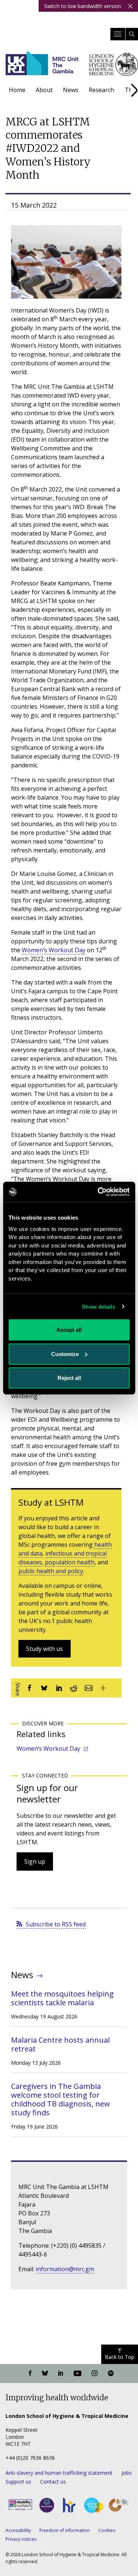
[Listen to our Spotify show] (111, 2374)
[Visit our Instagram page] (95, 2374)
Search (132, 34)
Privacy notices (21, 2539)
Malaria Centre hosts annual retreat (60, 2044)
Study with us (45, 1649)
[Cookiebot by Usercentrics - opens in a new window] (98, 1192)
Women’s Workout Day (54, 950)
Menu (118, 34)
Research (101, 90)
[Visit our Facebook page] (30, 2374)
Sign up (35, 1861)
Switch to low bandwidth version (83, 6)
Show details (98, 1306)
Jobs (127, 2473)
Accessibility (18, 2530)
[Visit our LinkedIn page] (61, 2374)
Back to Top (120, 2357)
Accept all (69, 1330)
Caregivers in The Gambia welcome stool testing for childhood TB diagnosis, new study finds (61, 2099)
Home (17, 90)
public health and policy (51, 1571)
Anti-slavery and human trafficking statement (59, 2473)
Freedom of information (65, 2530)
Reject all (69, 1378)
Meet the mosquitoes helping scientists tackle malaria (62, 1998)
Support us (18, 2482)
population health (70, 1562)
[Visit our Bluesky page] (45, 2374)
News (71, 90)
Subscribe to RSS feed (56, 1924)
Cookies (107, 2530)
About (44, 90)
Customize (65, 1354)
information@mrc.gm (65, 2269)
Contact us (53, 2482)
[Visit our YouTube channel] (77, 2374)
